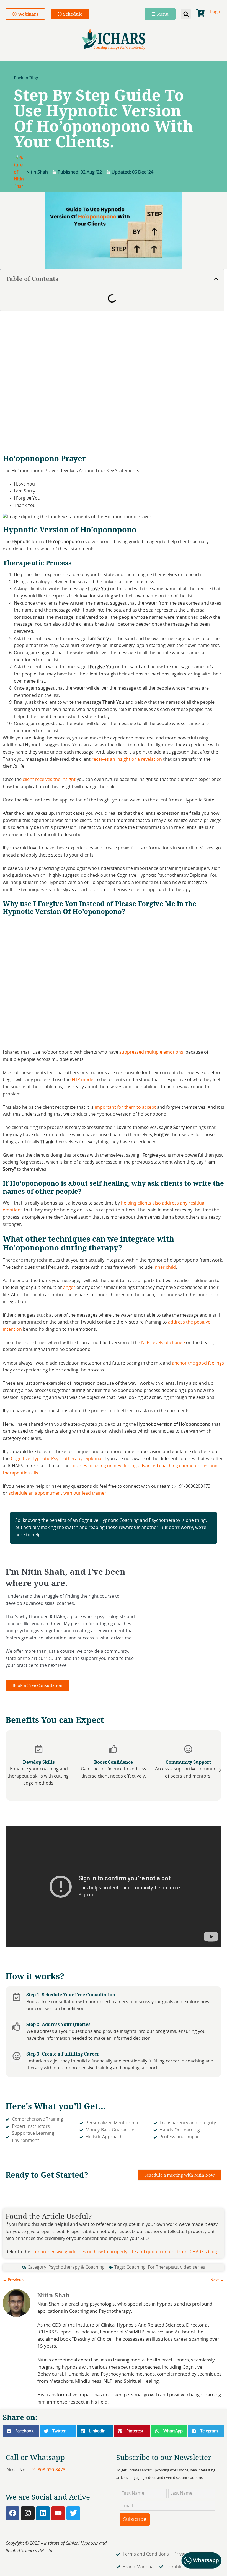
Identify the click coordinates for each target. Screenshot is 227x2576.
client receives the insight (49, 780)
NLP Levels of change (163, 1343)
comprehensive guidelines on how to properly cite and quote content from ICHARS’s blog (124, 2252)
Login (216, 12)
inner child (165, 1267)
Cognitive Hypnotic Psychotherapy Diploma (56, 1459)
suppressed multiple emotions (151, 1052)
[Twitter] (73, 2513)
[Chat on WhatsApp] (202, 2568)
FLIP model (83, 1080)
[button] (186, 14)
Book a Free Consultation (38, 1685)
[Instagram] (28, 2513)
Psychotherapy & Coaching (77, 2267)
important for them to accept (125, 1107)
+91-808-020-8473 (47, 2470)
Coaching (136, 2267)
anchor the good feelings (198, 1363)
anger (69, 1288)
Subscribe (135, 2520)
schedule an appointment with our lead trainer (57, 1493)
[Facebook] (12, 2513)
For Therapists (163, 2267)
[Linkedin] (43, 2513)
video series (193, 2267)
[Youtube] (58, 2513)
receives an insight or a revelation (127, 759)
